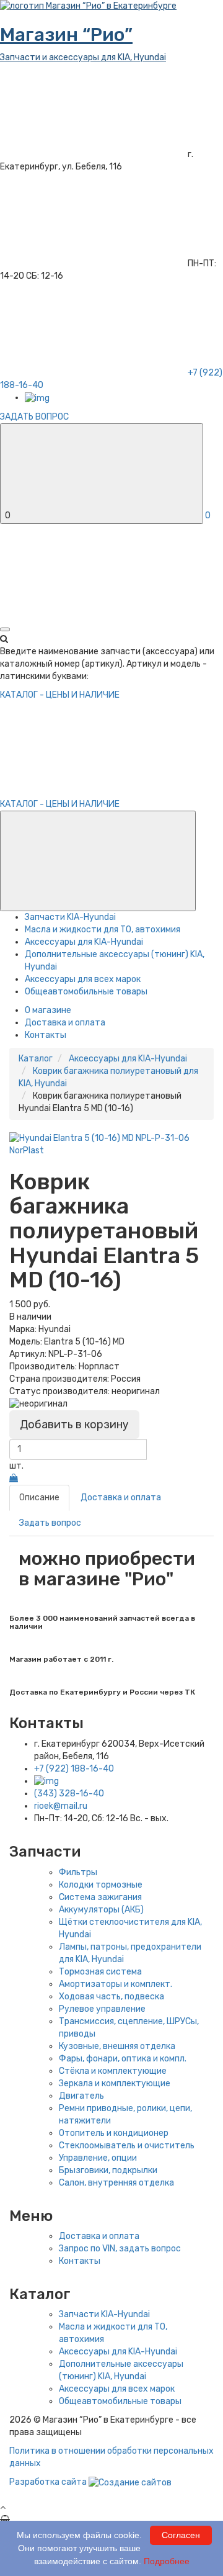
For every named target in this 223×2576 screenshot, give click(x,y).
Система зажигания (100, 1897)
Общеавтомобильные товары (86, 992)
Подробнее (167, 2561)
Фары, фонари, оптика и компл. (123, 2059)
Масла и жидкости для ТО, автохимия (103, 930)
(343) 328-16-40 (69, 1794)
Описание (39, 1497)
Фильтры (78, 1872)
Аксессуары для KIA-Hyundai (84, 942)
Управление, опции (98, 2158)
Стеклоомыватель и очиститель (127, 2146)
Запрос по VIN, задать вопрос (120, 2249)
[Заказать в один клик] (14, 1478)
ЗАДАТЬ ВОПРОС (34, 417)
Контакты (46, 1035)
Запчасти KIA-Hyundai (70, 917)
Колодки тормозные (101, 1885)
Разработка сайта (49, 2482)
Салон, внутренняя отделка (116, 2183)
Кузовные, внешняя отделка (117, 2046)
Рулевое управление (102, 2009)
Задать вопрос (50, 1523)
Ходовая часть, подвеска (111, 1997)
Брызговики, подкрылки (108, 2170)
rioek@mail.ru (61, 1806)
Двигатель (81, 2096)
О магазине (48, 1010)
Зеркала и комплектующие (115, 2083)
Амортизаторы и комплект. (116, 1984)
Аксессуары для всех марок (83, 979)
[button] (98, 861)
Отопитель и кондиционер (114, 2133)
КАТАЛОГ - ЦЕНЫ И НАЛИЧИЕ (60, 804)
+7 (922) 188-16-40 (74, 1769)
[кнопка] (5, 629)
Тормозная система (100, 1972)
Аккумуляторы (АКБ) (101, 1910)
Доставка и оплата (65, 1023)
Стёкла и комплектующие (113, 2071)
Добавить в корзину (74, 1425)
